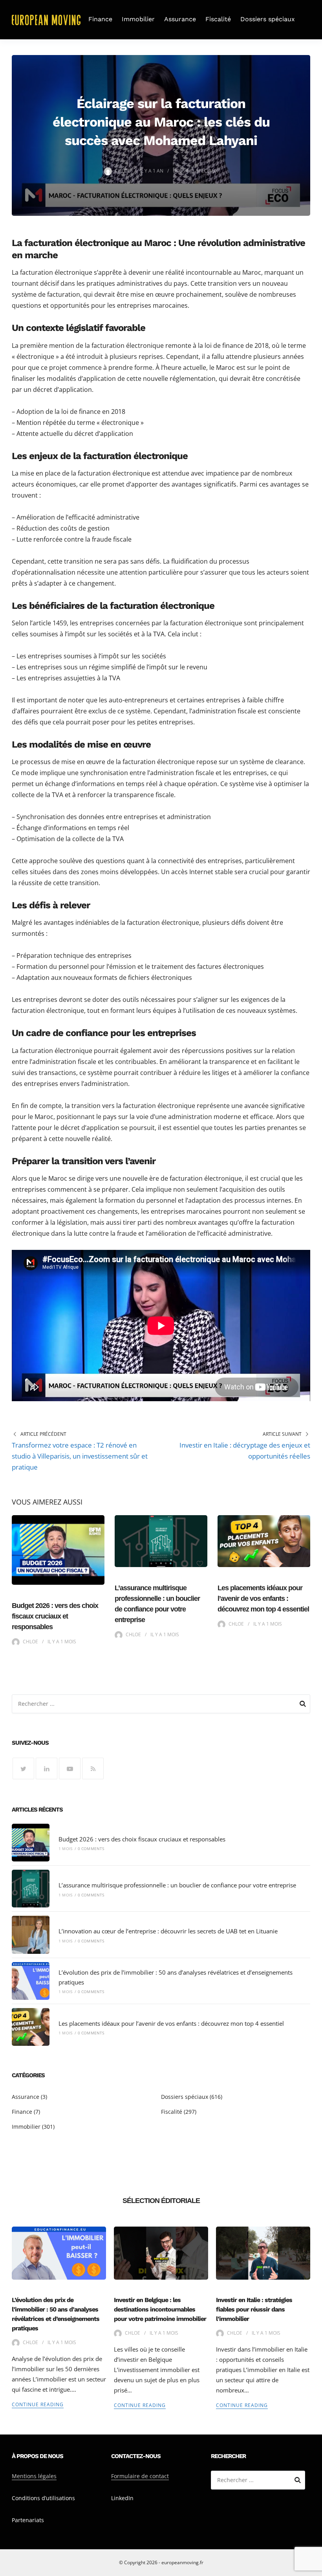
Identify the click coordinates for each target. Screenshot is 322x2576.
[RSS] (93, 1768)
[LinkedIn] (47, 1768)
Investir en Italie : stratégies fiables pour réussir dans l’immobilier (254, 2309)
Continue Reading (38, 2404)
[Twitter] (23, 1768)
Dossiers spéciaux (268, 19)
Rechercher (303, 1705)
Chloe (123, 171)
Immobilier (138, 19)
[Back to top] (314, 2568)
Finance (100, 19)
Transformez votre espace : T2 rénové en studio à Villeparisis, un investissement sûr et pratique (80, 1456)
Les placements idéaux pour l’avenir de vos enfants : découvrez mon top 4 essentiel (263, 1599)
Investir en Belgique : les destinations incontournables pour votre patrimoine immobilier (160, 2309)
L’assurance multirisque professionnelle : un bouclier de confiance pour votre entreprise (177, 1885)
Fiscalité (218, 19)
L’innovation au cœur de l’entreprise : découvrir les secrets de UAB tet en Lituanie (168, 1931)
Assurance (180, 19)
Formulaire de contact (140, 2476)
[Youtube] (70, 1768)
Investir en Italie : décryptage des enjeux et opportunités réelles (245, 1451)
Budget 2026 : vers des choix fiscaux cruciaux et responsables (55, 1616)
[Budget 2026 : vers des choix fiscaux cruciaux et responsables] (31, 1843)
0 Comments (91, 1848)
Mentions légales (34, 2476)
